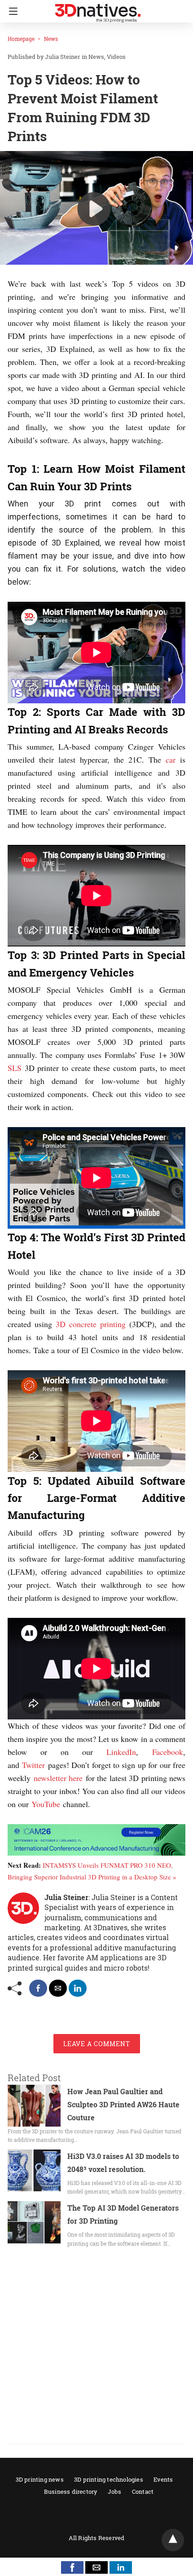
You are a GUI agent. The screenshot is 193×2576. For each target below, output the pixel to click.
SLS (15, 1068)
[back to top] (173, 2540)
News (51, 39)
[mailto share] (58, 1988)
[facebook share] (38, 1988)
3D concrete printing (91, 1324)
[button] (72, 2567)
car (171, 759)
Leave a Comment (97, 2044)
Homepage (21, 39)
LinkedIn (121, 1752)
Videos (116, 57)
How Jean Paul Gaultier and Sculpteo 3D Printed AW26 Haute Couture (123, 2104)
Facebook (168, 1752)
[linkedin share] (78, 1988)
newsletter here (58, 1778)
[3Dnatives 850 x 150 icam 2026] (96, 1852)
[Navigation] (11, 11)
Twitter (33, 1765)
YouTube (46, 1804)
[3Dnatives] (98, 9)
